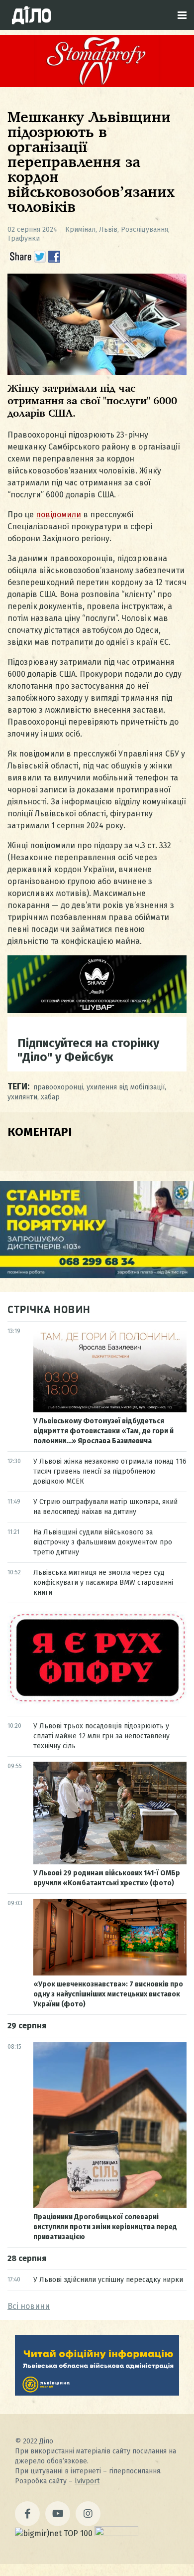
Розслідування (145, 229)
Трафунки (24, 238)
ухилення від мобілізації (126, 1087)
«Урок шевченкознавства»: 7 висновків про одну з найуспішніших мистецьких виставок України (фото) (108, 1994)
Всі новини (29, 2306)
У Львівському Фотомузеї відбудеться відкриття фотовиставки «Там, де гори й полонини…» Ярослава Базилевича (103, 1431)
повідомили (58, 515)
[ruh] (97, 1702)
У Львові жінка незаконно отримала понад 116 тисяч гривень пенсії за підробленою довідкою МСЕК (110, 1471)
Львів (108, 229)
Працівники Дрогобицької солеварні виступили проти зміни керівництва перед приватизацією (105, 2227)
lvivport (87, 2481)
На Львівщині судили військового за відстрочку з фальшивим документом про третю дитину (103, 1542)
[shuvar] (97, 1010)
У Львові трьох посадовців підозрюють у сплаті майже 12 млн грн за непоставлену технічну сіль (101, 1736)
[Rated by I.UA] (116, 2533)
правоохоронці (58, 1087)
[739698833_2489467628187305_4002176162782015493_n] (97, 84)
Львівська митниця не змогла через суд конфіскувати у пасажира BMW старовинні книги (103, 1583)
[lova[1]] (97, 2393)
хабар (50, 1097)
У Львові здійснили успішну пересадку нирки (108, 2280)
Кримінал (80, 229)
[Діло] (31, 15)
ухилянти (22, 1097)
